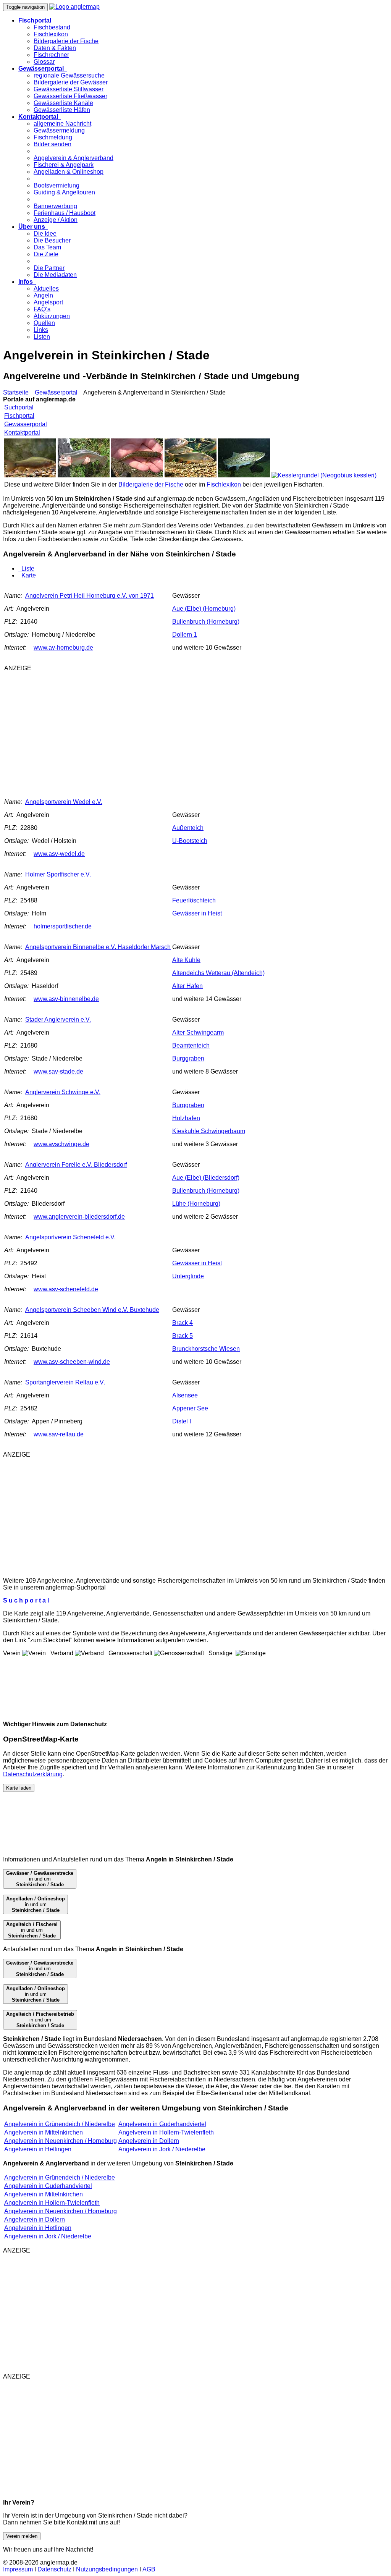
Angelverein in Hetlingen (38, 2149)
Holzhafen (186, 1118)
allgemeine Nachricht (62, 124)
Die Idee (45, 234)
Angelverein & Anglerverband (74, 158)
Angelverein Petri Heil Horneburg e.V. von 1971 (90, 596)
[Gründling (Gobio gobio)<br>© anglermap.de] (137, 475)
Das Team (47, 247)
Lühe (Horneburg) (196, 1204)
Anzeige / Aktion (56, 220)
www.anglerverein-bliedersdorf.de (79, 1217)
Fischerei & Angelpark (64, 165)
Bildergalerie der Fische (66, 41)
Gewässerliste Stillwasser (69, 89)
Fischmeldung (53, 137)
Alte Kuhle (186, 960)
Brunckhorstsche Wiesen (206, 1349)
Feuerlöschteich (194, 900)
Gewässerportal (56, 392)
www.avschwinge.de (61, 1144)
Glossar (44, 62)
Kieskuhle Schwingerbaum (209, 1131)
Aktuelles (46, 289)
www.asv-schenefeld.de (66, 1289)
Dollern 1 (185, 635)
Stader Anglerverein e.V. (58, 1020)
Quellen (44, 323)
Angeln (43, 295)
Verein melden (22, 2536)
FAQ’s (42, 309)
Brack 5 (183, 1336)
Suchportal (19, 407)
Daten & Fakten (55, 48)
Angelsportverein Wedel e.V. (64, 802)
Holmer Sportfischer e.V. (58, 874)
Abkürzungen (52, 316)
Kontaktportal (22, 433)
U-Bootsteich (190, 841)
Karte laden (19, 1788)
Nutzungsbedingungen (107, 2569)
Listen (42, 337)
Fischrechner (51, 55)
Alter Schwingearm (198, 1033)
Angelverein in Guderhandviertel (162, 2124)
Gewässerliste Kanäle (63, 103)
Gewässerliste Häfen (62, 110)
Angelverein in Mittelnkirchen (44, 2132)
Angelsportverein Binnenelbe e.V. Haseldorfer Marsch (98, 947)
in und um (40, 1879)
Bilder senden (53, 144)
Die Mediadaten (55, 275)
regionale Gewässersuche (69, 75)
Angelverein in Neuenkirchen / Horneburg (61, 2141)
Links (41, 330)
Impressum (18, 2569)
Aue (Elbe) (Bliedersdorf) (206, 1178)
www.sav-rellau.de (59, 1434)
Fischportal (19, 416)
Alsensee (185, 1395)
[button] (36, 20)
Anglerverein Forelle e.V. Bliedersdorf (76, 1165)
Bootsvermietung (57, 185)
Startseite (16, 392)
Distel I (182, 1421)
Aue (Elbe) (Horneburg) (204, 609)
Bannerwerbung (55, 206)
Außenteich (188, 828)
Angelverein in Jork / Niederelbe (162, 2149)
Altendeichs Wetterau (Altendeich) (218, 973)
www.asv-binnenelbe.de (66, 999)
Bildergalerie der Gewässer (71, 82)
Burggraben (188, 1058)
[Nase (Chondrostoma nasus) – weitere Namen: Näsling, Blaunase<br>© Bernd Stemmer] (191, 475)
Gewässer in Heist (197, 913)
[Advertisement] (134, 731)
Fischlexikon (51, 34)
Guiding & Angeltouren (64, 192)
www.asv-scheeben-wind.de (72, 1362)
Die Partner (49, 268)
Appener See (190, 1408)
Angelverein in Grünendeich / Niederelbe (60, 2124)
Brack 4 (183, 1323)
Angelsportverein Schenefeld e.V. (70, 1237)
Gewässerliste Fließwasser (70, 96)
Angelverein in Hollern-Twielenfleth (166, 2132)
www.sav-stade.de (58, 1071)
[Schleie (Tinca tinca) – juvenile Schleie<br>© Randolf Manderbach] (30, 475)
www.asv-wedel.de (59, 854)
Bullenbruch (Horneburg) (206, 622)
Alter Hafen (187, 986)
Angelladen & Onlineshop (69, 172)
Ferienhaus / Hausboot (65, 213)
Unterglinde (188, 1276)
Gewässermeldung (59, 130)
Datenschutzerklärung (33, 1774)
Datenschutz (54, 2569)
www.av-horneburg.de (63, 648)
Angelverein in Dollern (149, 2141)
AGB (149, 2569)
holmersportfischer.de (63, 926)
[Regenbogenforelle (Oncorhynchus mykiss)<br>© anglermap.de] (84, 475)
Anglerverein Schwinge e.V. (63, 1092)
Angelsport (48, 302)
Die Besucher (52, 240)
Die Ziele (46, 254)
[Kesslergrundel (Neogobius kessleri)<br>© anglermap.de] (324, 475)
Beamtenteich (191, 1045)
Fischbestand (52, 27)
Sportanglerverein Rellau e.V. (65, 1382)
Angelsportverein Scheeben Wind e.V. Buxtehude (92, 1310)
